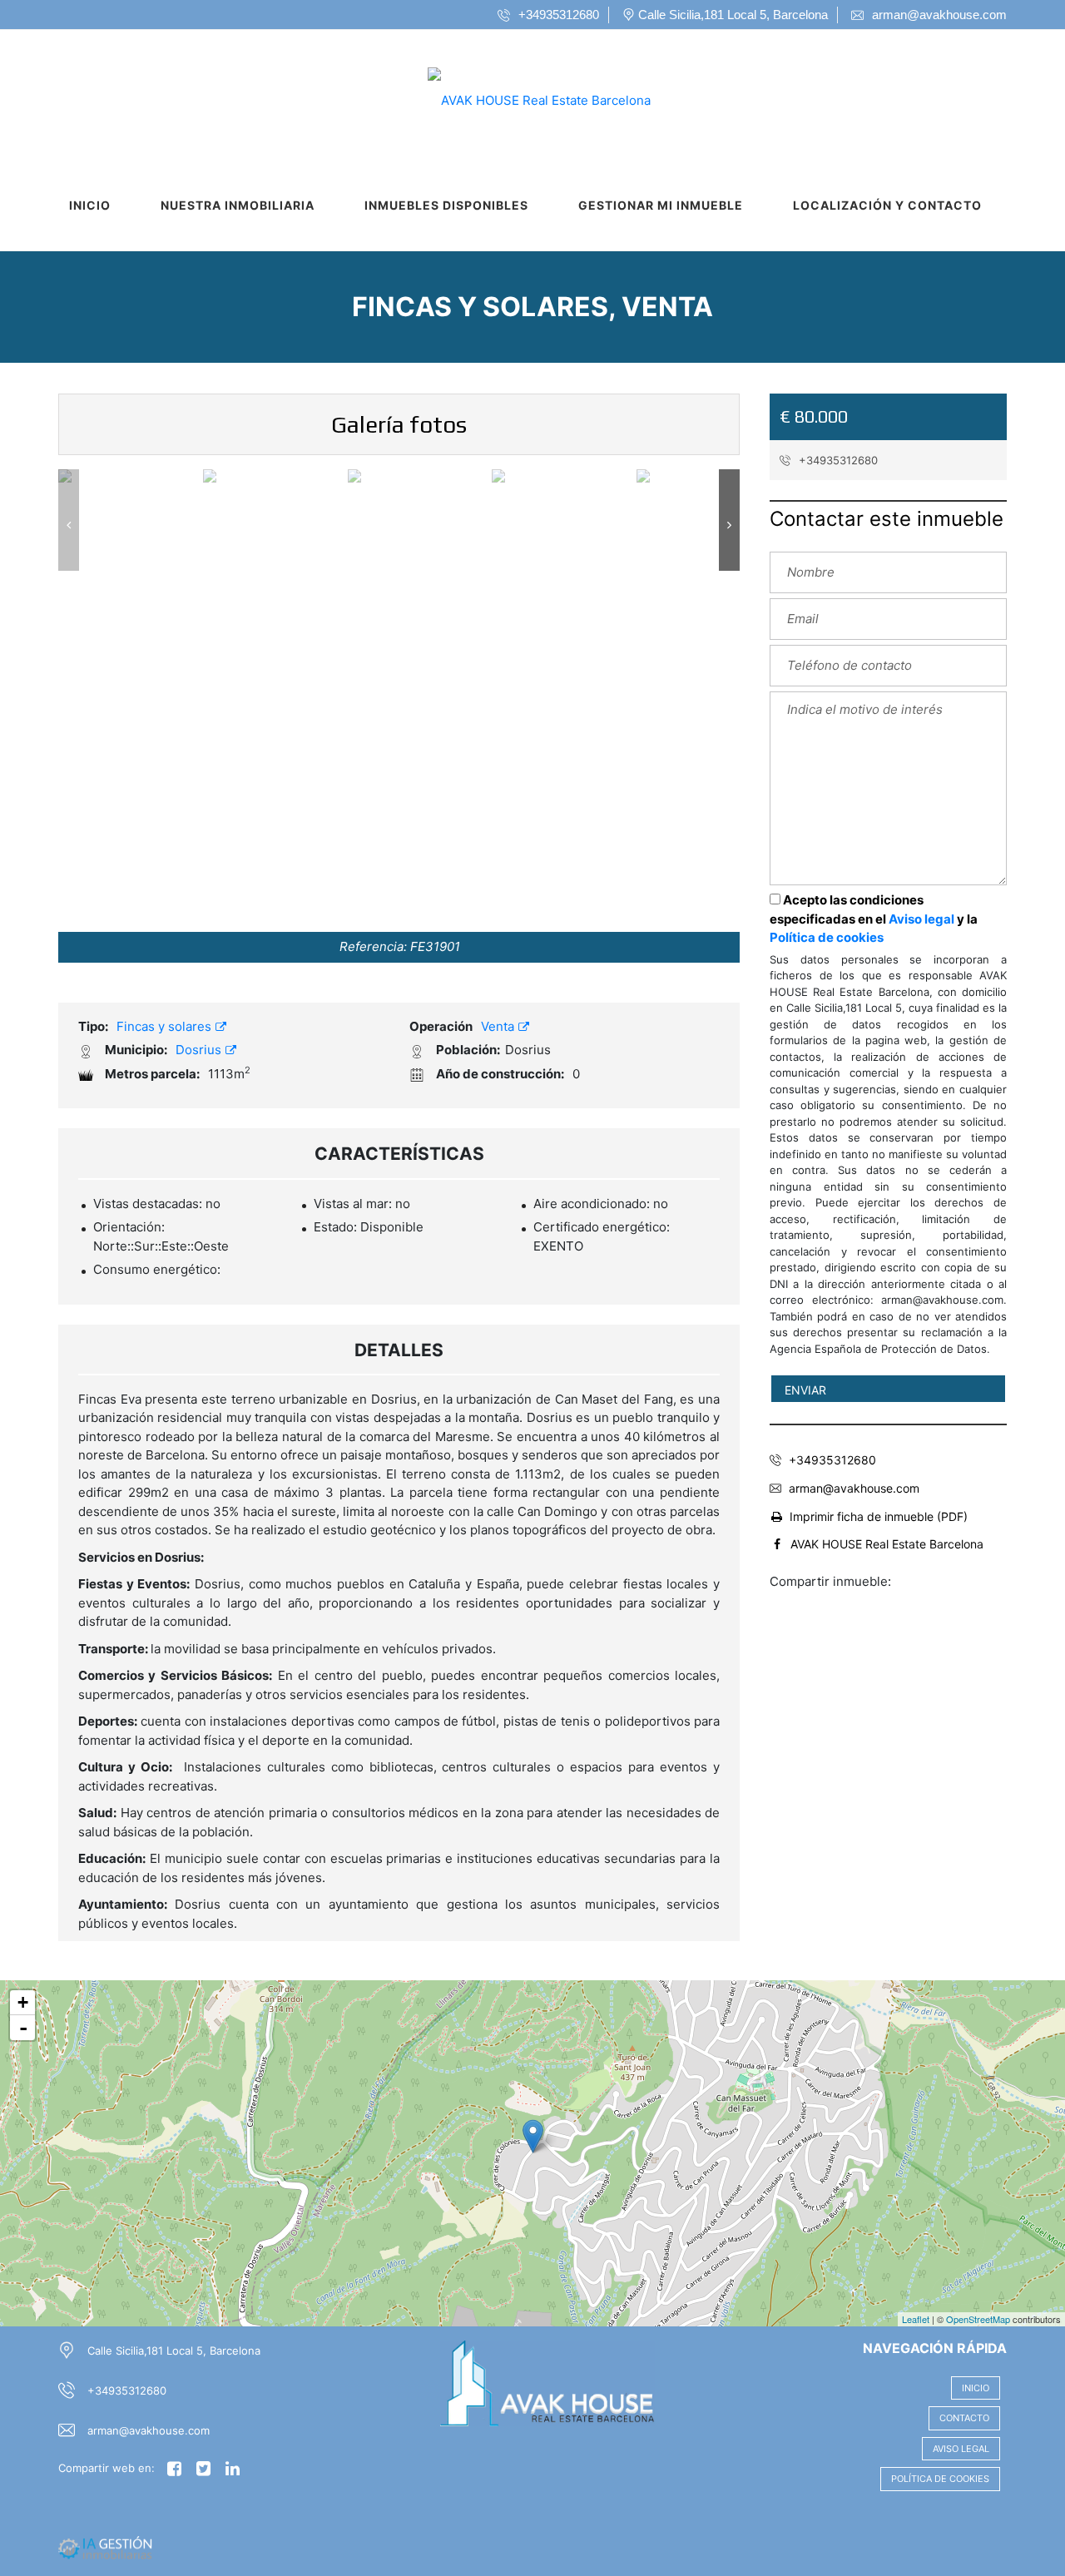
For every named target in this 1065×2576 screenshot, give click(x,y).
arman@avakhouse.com (854, 1488)
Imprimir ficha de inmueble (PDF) (879, 1516)
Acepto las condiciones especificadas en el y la (874, 919)
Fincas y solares (166, 1026)
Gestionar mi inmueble (661, 205)
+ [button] (23, 2002)
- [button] (23, 2028)
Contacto (964, 2418)
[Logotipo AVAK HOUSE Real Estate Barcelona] (516, 95)
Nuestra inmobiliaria (238, 205)
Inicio (90, 205)
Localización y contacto (887, 205)
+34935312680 (837, 460)
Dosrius (200, 1050)
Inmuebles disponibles (446, 205)
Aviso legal (921, 919)
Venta (499, 1026)
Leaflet (916, 2319)
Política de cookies (827, 937)
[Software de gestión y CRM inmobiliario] (105, 2547)
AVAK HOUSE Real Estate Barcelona (887, 1544)
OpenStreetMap (978, 2319)
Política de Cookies (940, 2479)
